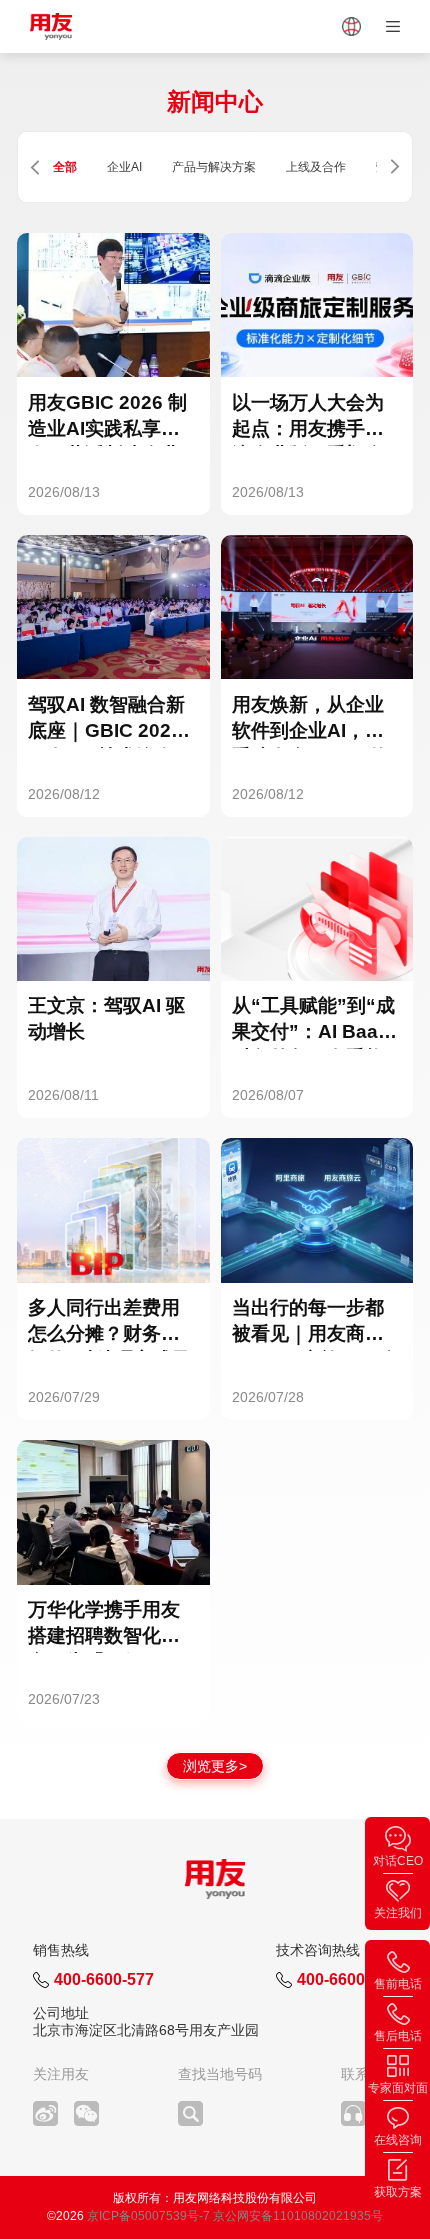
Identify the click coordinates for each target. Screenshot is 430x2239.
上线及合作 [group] (316, 167)
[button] (35, 167)
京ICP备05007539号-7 (148, 2216)
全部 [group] (65, 167)
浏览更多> (215, 1766)
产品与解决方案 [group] (214, 167)
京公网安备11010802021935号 (298, 2216)
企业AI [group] (124, 167)
